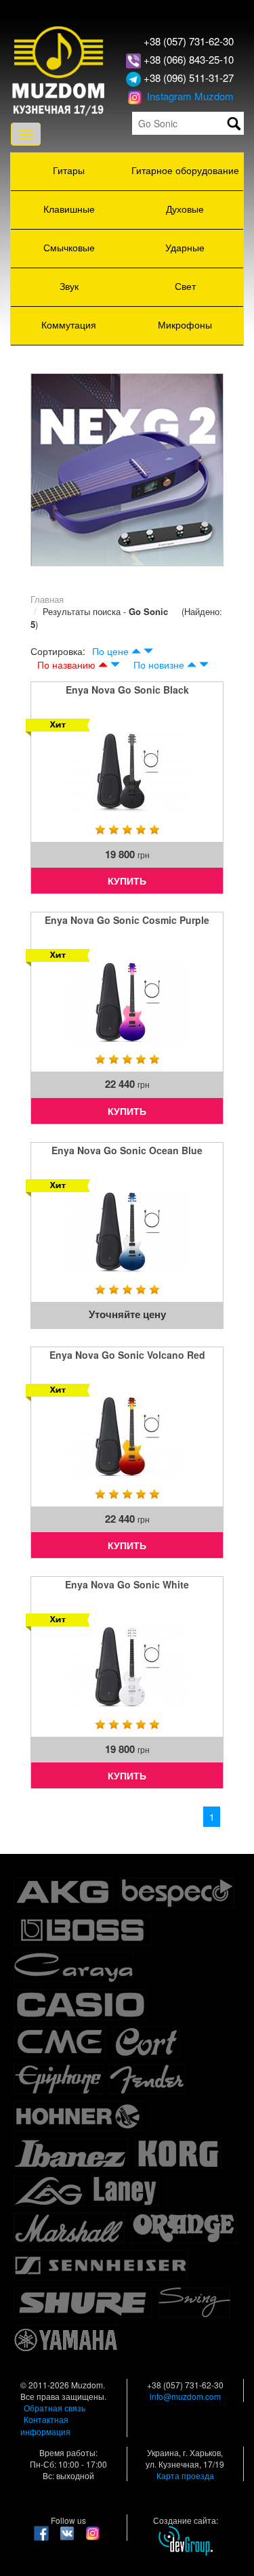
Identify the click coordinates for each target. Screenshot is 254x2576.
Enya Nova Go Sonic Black (127, 690)
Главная (47, 599)
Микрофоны (185, 324)
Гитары (69, 170)
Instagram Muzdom (189, 96)
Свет (185, 286)
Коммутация (69, 324)
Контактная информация (45, 2425)
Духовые (185, 209)
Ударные (185, 247)
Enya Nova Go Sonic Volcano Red (127, 1355)
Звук (69, 286)
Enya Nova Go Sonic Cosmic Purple (127, 920)
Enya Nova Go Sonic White (127, 1584)
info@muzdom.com (185, 2396)
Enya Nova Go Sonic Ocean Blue (127, 1150)
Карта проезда (185, 2475)
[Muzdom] (59, 69)
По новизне (159, 664)
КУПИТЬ (127, 881)
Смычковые (69, 247)
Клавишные (69, 209)
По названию (66, 664)
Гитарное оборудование (185, 170)
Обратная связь (55, 2408)
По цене (110, 651)
